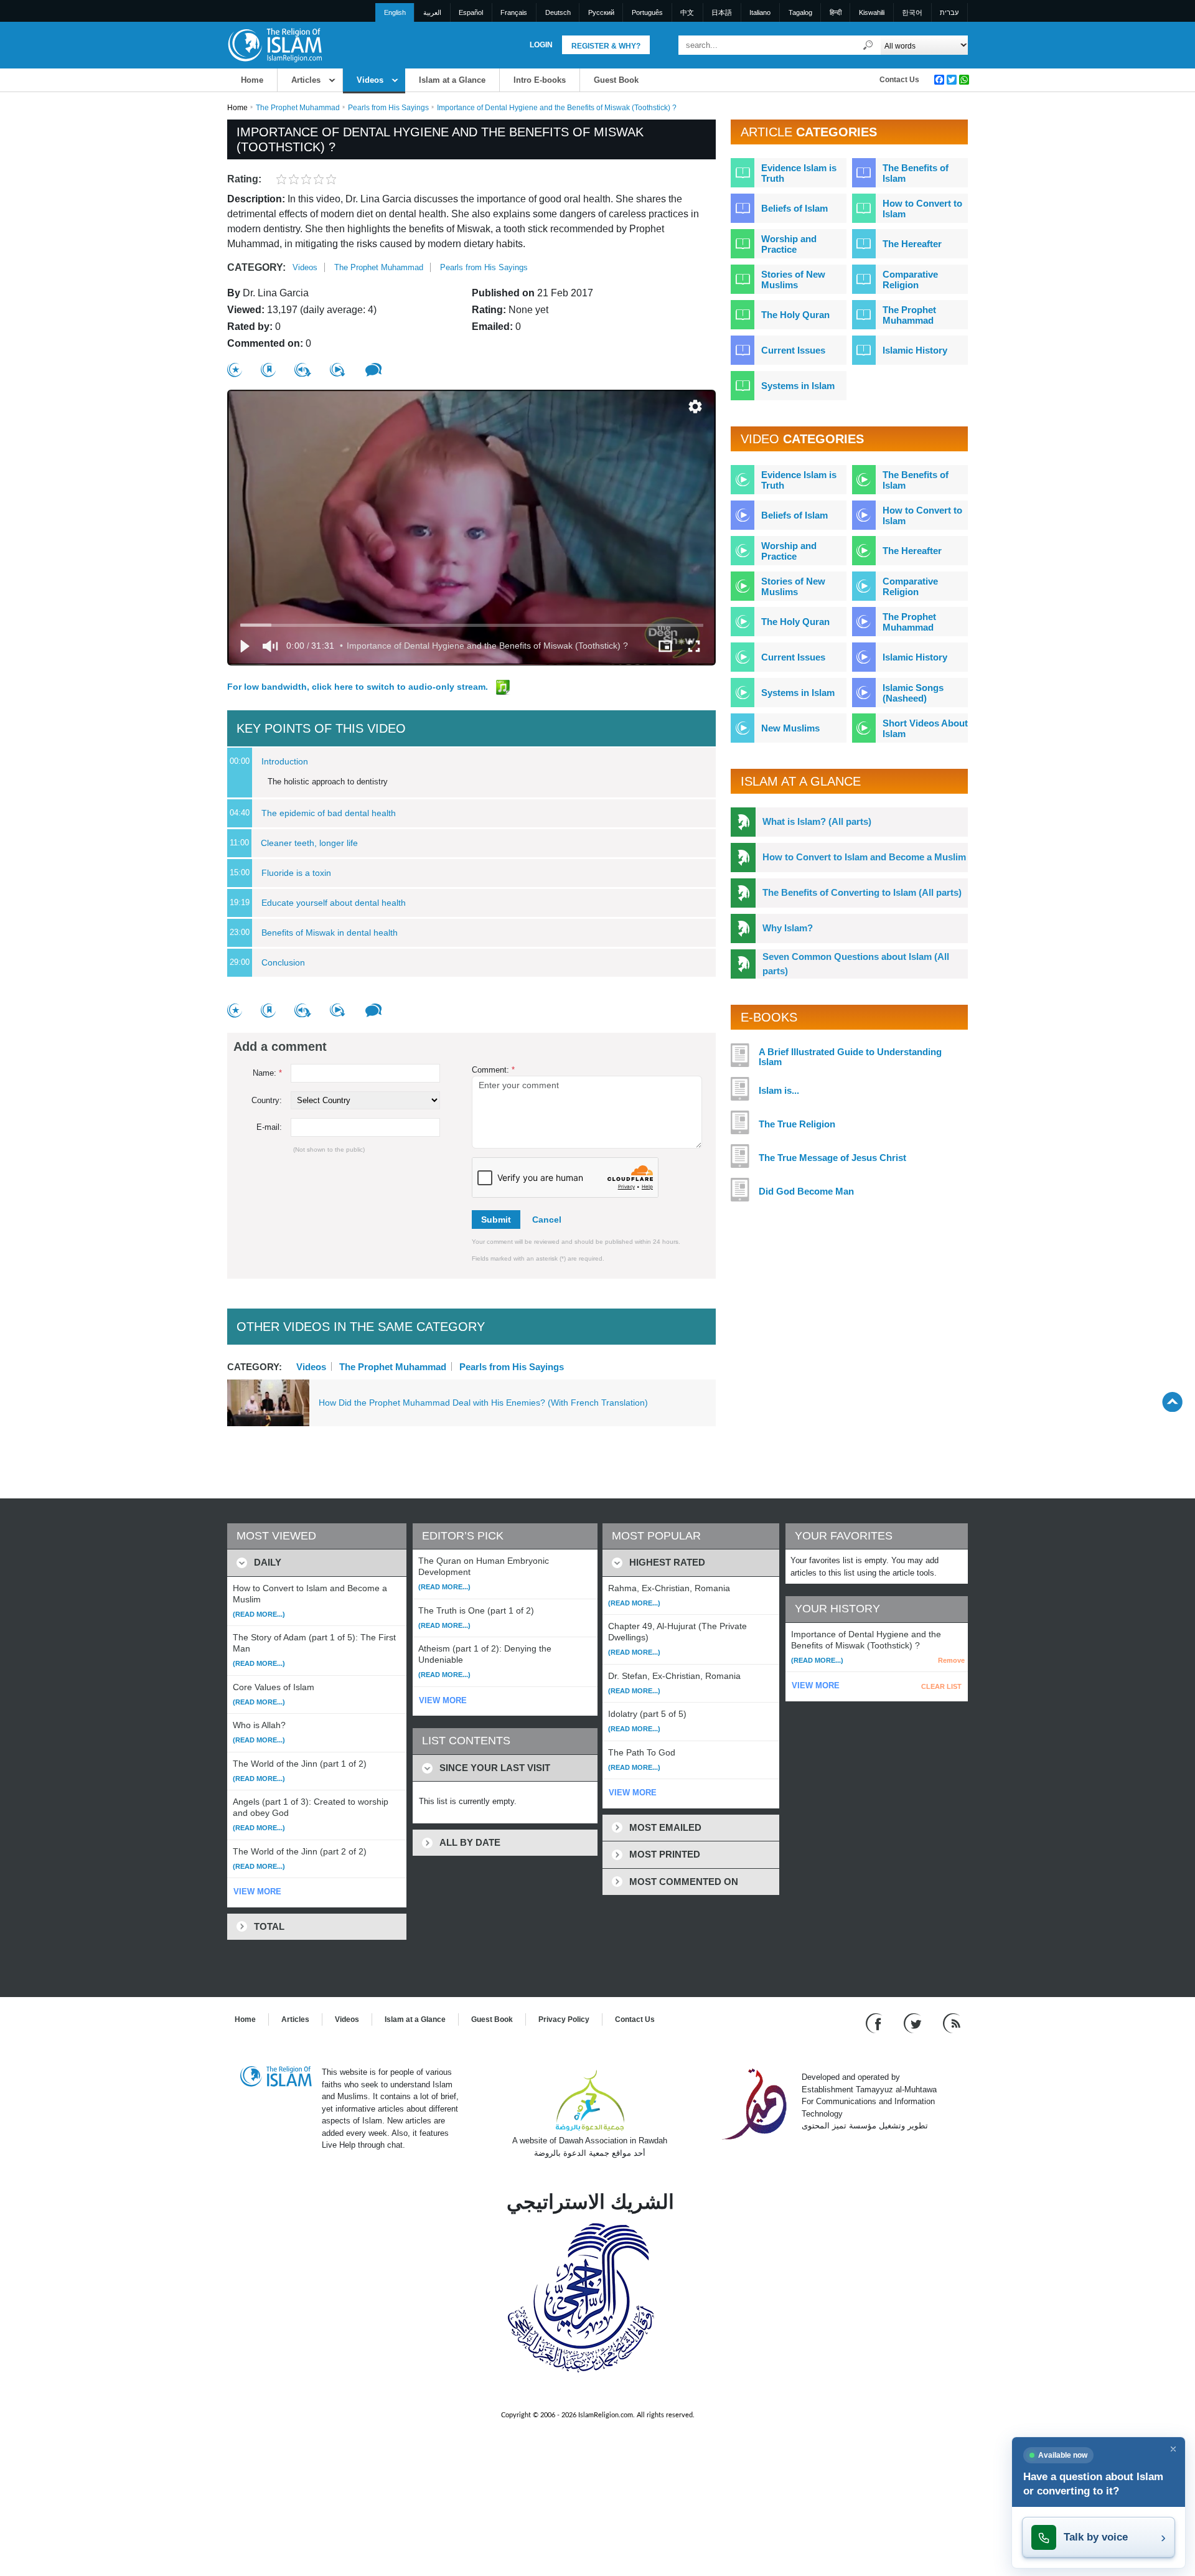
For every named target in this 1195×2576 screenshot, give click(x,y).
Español (471, 12)
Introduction (285, 761)
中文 (687, 12)
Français (514, 12)
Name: (267, 1073)
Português (647, 12)
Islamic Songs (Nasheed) (913, 693)
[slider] (472, 625)
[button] (695, 407)
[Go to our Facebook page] (875, 2023)
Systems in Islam (798, 386)
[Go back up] (1172, 1402)
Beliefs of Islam (794, 208)
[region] (471, 528)
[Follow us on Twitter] (914, 2023)
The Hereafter (912, 244)
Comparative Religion (910, 280)
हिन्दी (836, 12)
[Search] (868, 45)
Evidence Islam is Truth (799, 173)
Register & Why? (606, 46)
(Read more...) (259, 1614)
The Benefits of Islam (916, 173)
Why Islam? (788, 928)
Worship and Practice (789, 244)
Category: (256, 267)
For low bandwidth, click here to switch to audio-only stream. (359, 687)
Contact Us (899, 80)
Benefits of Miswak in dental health (330, 933)
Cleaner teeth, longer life (309, 843)
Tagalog (800, 12)
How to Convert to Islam (922, 209)
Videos (370, 80)
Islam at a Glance (452, 80)
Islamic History (915, 350)
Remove (951, 1660)
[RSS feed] (952, 2023)
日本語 (722, 12)
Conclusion (283, 962)
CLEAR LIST (941, 1686)
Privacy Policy (564, 2019)
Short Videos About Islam (925, 728)
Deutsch (558, 12)
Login (541, 45)
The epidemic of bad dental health (329, 813)
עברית (949, 12)
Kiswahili (872, 12)
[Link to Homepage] (274, 45)
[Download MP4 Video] (338, 370)
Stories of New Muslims (793, 280)
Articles (306, 80)
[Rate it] (235, 370)
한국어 (912, 12)
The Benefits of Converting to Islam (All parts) (862, 892)
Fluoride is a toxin (296, 873)
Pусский (601, 12)
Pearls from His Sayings (388, 108)
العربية (432, 12)
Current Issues (793, 350)
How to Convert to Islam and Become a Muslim (864, 857)
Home (252, 80)
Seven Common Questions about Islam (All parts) (856, 964)
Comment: (493, 1070)
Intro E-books (540, 80)
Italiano (760, 12)
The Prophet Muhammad (298, 108)
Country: (267, 1100)
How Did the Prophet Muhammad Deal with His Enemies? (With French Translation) (483, 1403)
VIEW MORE (257, 1892)
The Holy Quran (795, 315)
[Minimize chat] (1173, 2449)
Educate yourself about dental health (334, 903)
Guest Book (616, 80)
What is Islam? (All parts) (817, 821)
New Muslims (790, 728)
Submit (496, 1220)
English (395, 12)
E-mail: (269, 1127)
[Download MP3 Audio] (303, 370)
